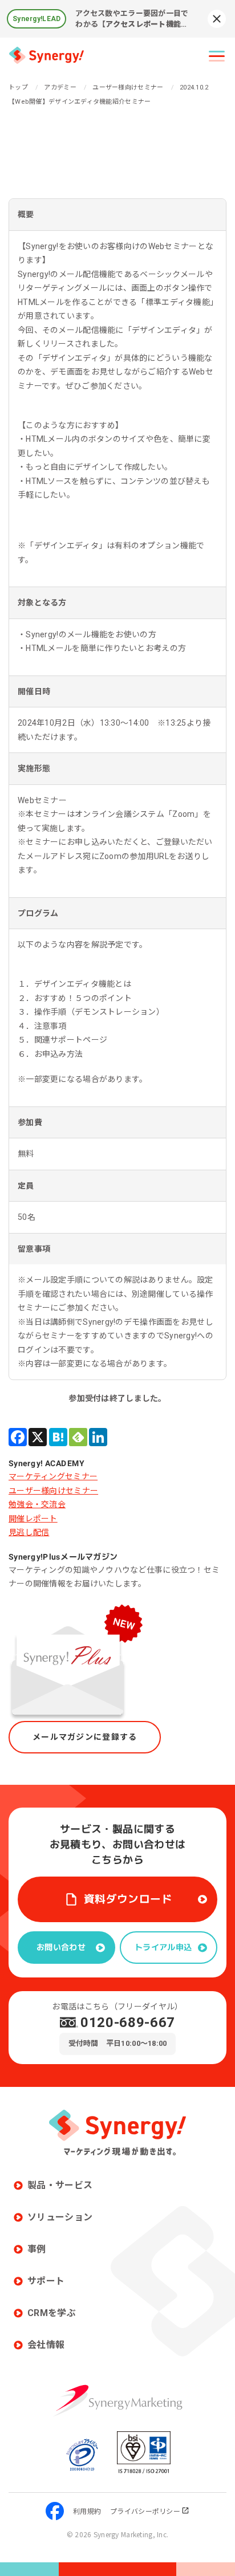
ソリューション (60, 2217)
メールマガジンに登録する (85, 1737)
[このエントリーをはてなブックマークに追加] (58, 1437)
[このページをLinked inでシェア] (98, 1437)
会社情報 (46, 2345)
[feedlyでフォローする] (78, 1437)
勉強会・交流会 (37, 1504)
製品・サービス (60, 2185)
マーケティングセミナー (53, 1476)
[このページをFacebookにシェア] (18, 1437)
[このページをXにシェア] (38, 1437)
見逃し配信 (29, 1532)
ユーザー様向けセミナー (53, 1491)
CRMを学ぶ (52, 2313)
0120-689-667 (128, 2022)
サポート (46, 2281)
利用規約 (87, 2511)
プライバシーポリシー (145, 2511)
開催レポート (33, 1519)
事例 (37, 2249)
